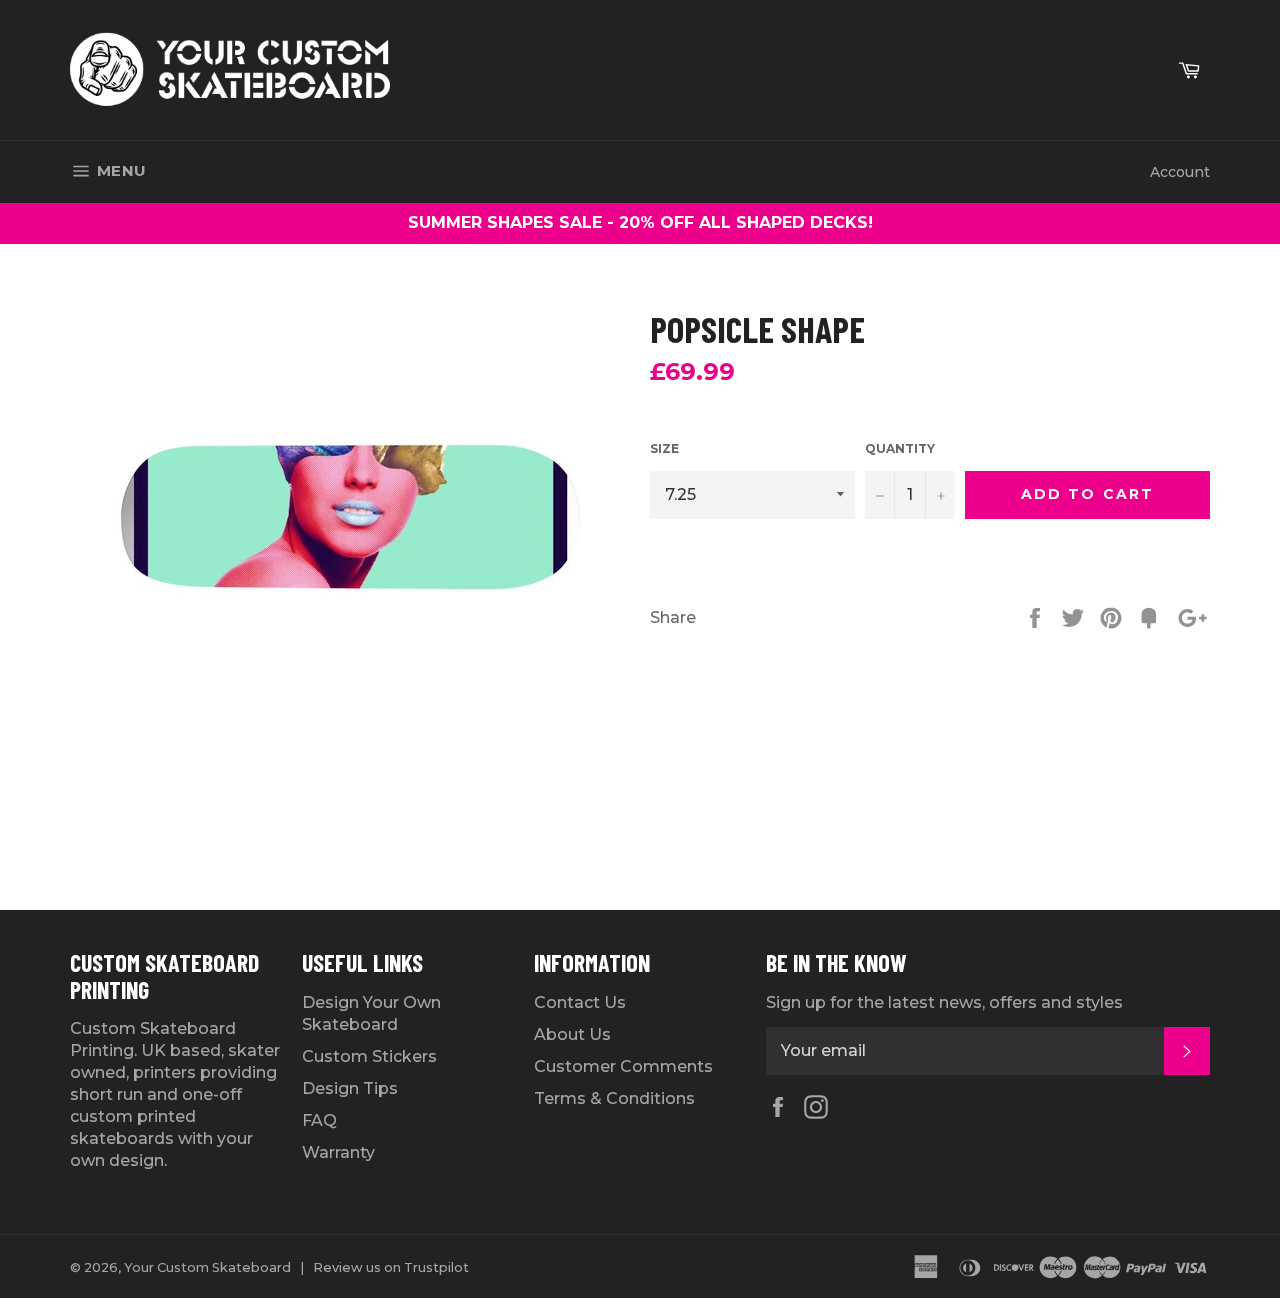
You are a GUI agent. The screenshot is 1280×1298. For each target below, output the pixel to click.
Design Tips (350, 1088)
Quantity (900, 448)
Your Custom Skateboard (207, 1267)
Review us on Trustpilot (391, 1267)
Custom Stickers (369, 1056)
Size (664, 448)
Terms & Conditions (614, 1098)
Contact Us (580, 1002)
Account (1180, 172)
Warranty (338, 1152)
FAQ (319, 1120)
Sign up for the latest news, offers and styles (944, 1002)
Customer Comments (623, 1066)
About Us (572, 1034)
